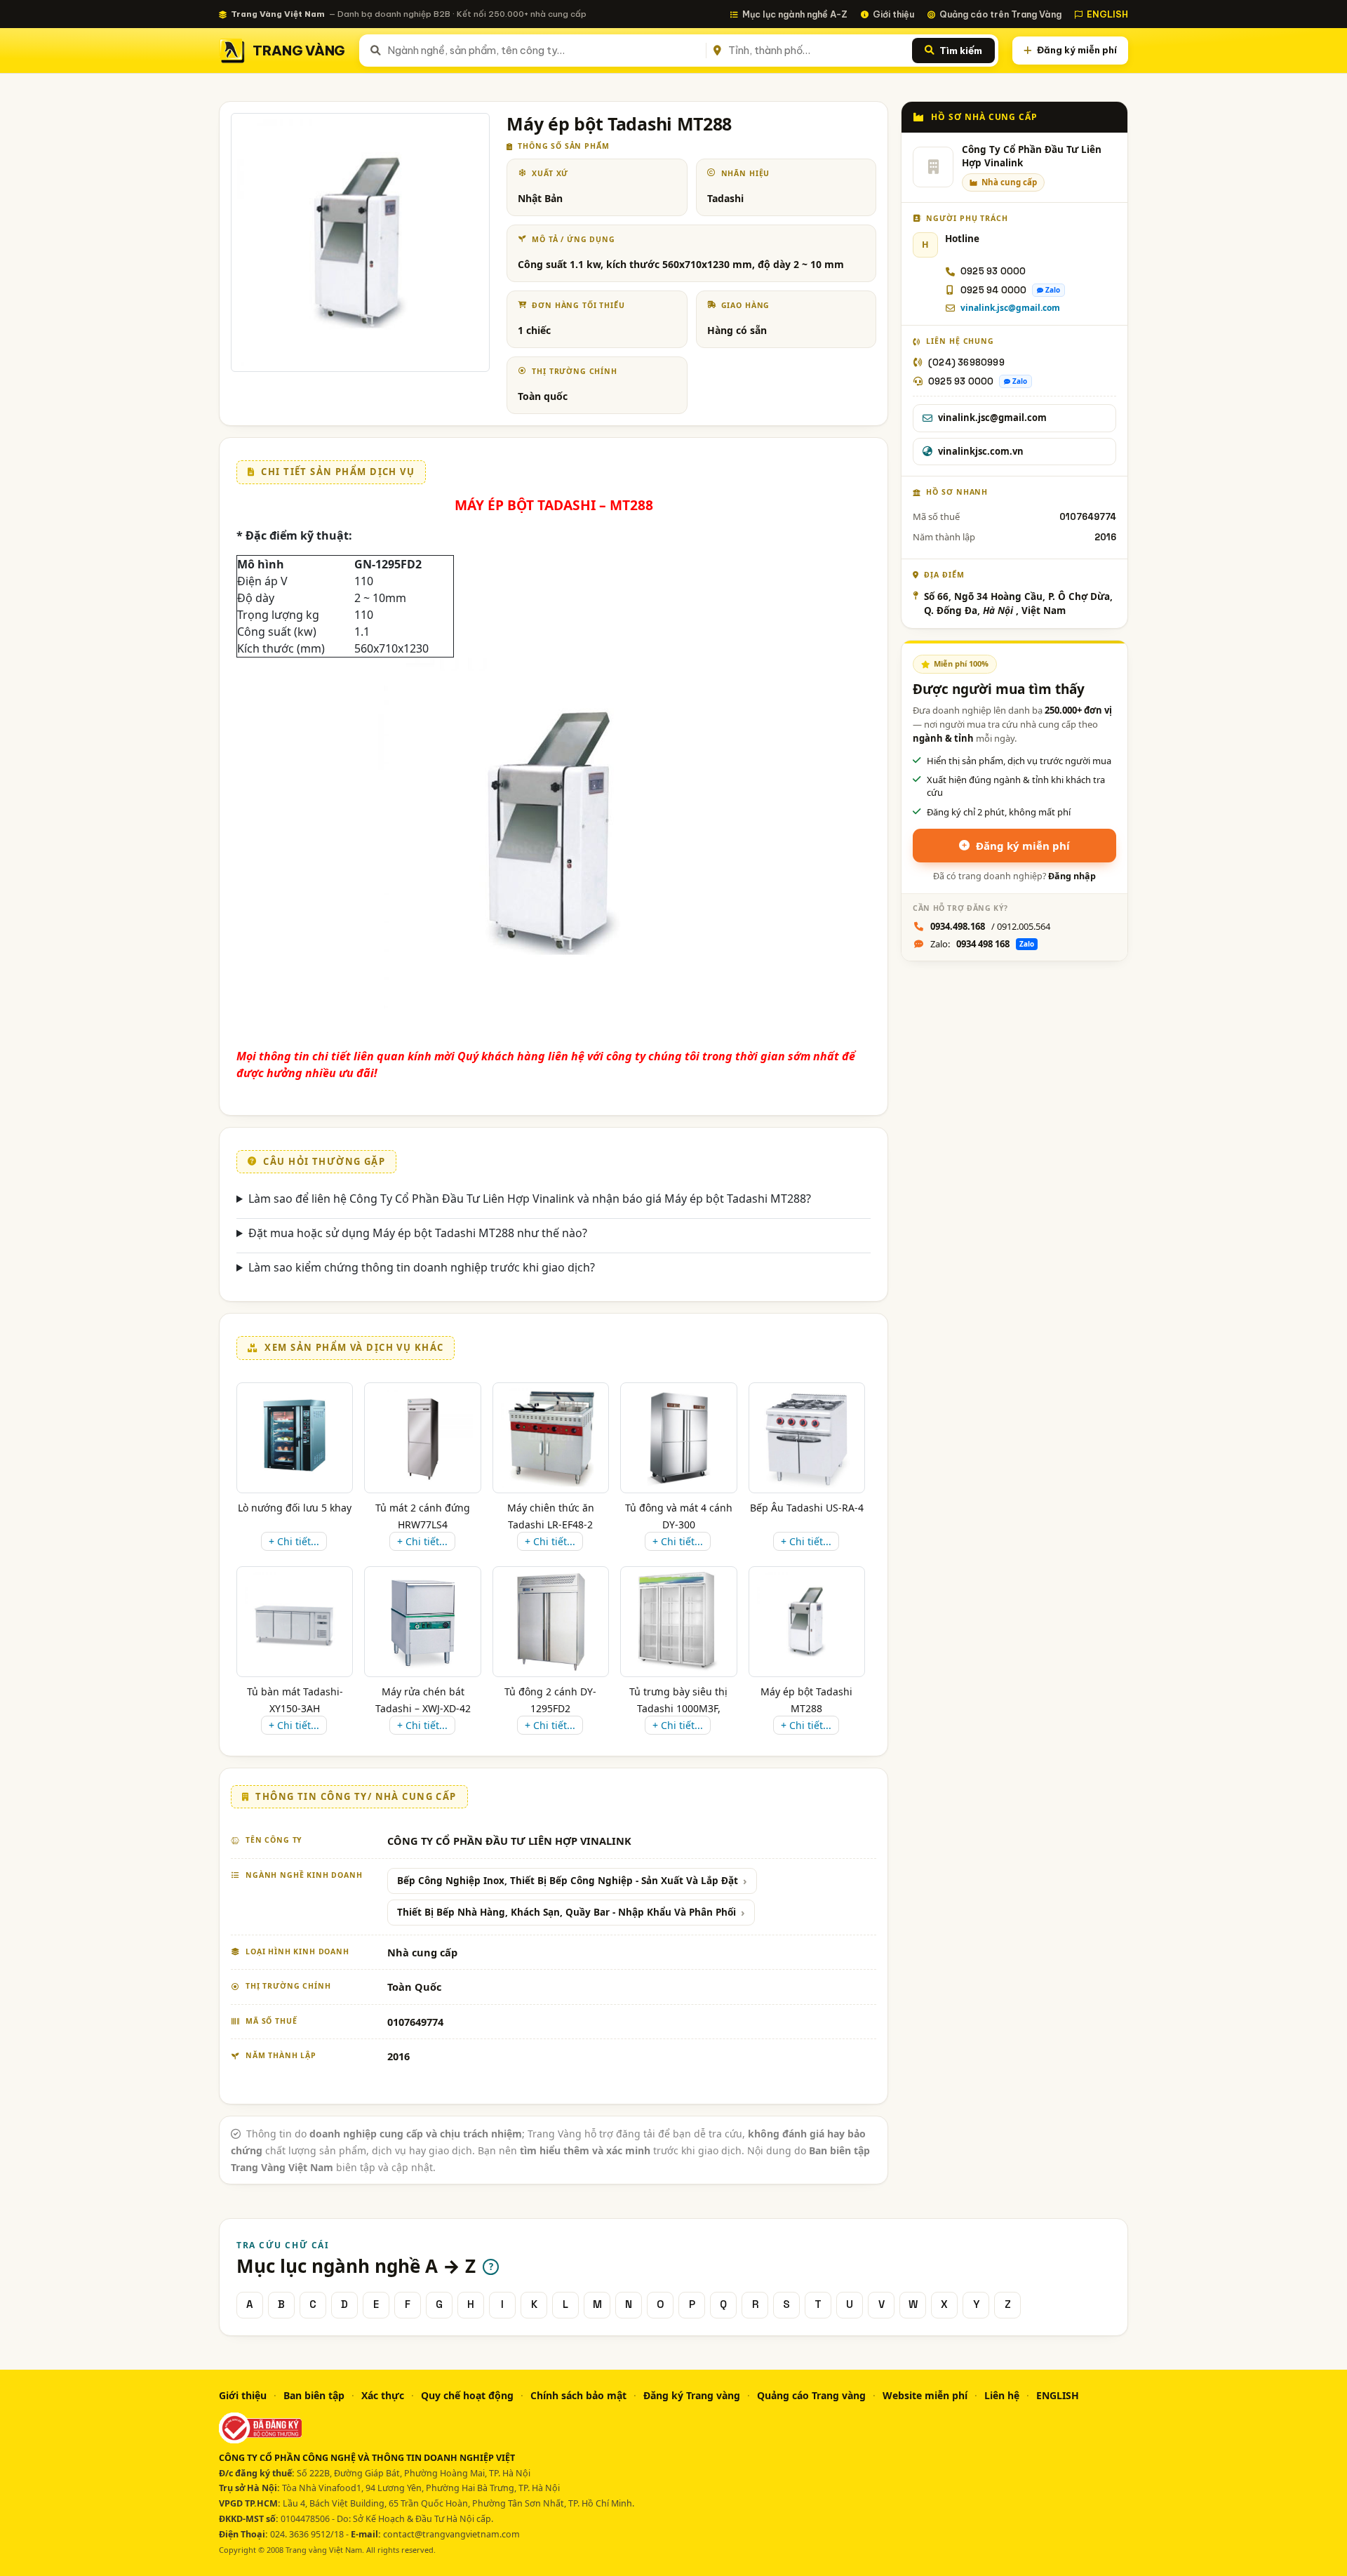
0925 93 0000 (993, 271)
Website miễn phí (925, 2395)
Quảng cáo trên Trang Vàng (1000, 14)
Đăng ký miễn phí (1077, 50)
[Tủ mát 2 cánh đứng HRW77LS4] (423, 1438)
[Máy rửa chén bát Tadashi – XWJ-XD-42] (422, 1622)
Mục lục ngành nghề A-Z (795, 14)
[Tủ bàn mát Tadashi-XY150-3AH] (295, 1622)
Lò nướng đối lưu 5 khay (295, 1508)
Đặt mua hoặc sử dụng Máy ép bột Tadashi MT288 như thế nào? (418, 1233)
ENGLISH (1107, 14)
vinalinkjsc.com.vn (981, 451)
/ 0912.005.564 (990, 926)
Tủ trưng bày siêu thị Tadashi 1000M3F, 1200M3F (678, 1708)
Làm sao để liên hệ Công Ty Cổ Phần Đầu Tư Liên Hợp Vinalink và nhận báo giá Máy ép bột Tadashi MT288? (530, 1199)
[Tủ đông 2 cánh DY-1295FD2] (550, 1622)
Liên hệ (1002, 2395)
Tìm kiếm (961, 51)
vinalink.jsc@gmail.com (1010, 308)
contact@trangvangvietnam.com (451, 2534)
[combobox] (544, 51)
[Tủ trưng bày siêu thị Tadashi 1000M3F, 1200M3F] (678, 1622)
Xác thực (383, 2395)
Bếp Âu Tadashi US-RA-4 (807, 1508)
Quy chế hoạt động (467, 2395)
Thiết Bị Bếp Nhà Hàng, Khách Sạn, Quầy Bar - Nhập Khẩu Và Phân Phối (567, 1912)
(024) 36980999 (966, 362)
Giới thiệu (893, 14)
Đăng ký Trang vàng (692, 2395)
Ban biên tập (314, 2395)
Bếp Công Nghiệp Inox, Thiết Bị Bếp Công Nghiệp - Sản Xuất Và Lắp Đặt (568, 1881)
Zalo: (982, 944)
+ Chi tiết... (294, 1541)
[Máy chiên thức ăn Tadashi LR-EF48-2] (551, 1438)
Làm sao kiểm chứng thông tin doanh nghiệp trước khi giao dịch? (422, 1267)
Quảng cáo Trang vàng (811, 2395)
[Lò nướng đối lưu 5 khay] (294, 1438)
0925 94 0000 (993, 290)
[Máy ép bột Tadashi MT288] (807, 1622)
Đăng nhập (1072, 876)
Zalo (1053, 290)
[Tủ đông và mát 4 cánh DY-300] (678, 1438)
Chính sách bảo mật (578, 2395)
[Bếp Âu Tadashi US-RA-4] (806, 1438)
